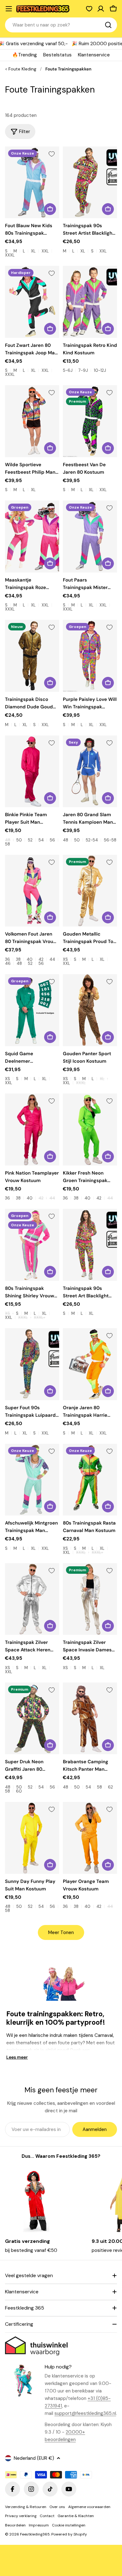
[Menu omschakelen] (9, 9)
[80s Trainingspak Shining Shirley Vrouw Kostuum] (32, 1245)
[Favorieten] (89, 9)
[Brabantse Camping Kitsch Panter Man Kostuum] (90, 1719)
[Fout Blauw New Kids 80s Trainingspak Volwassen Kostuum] (32, 182)
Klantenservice (94, 55)
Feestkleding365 (35, 2534)
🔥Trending (25, 55)
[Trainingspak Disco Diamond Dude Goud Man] (32, 656)
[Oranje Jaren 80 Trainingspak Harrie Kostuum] (90, 1364)
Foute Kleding (22, 69)
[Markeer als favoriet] (52, 154)
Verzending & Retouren (26, 2507)
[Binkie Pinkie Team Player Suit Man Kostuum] (32, 771)
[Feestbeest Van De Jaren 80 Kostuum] (90, 421)
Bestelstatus (57, 55)
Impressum (39, 2525)
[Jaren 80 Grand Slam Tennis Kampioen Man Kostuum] (90, 771)
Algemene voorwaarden (89, 2507)
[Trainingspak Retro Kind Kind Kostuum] (90, 302)
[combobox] (61, 25)
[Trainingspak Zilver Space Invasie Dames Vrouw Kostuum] (90, 1599)
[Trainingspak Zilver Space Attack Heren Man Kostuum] (32, 1599)
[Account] (101, 9)
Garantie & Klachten (76, 2516)
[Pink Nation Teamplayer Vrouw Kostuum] (32, 1130)
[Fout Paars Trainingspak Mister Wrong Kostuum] (90, 536)
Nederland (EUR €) (34, 2458)
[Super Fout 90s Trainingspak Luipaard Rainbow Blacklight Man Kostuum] (32, 1364)
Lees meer (17, 2057)
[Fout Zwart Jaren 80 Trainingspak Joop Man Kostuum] (32, 302)
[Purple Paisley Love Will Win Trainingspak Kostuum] (90, 656)
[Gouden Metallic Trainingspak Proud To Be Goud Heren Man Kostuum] (90, 891)
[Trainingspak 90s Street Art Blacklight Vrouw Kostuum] (90, 1245)
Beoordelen (15, 2525)
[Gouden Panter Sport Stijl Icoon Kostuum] (90, 1010)
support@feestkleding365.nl (85, 2413)
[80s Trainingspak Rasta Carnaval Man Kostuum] (90, 1480)
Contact (47, 2516)
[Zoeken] (108, 25)
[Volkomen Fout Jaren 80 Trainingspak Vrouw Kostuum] (32, 891)
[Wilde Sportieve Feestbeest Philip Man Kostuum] (32, 421)
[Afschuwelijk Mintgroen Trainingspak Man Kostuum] (32, 1480)
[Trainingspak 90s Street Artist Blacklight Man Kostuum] (90, 182)
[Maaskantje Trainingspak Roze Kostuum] (32, 536)
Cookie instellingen (69, 2525)
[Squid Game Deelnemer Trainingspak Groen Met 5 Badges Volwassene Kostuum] (32, 1010)
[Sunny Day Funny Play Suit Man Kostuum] (32, 1838)
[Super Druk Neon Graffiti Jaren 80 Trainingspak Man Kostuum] (32, 1719)
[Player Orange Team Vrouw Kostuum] (90, 1838)
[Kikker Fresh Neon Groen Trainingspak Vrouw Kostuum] (90, 1130)
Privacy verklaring (21, 2516)
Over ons (57, 2507)
